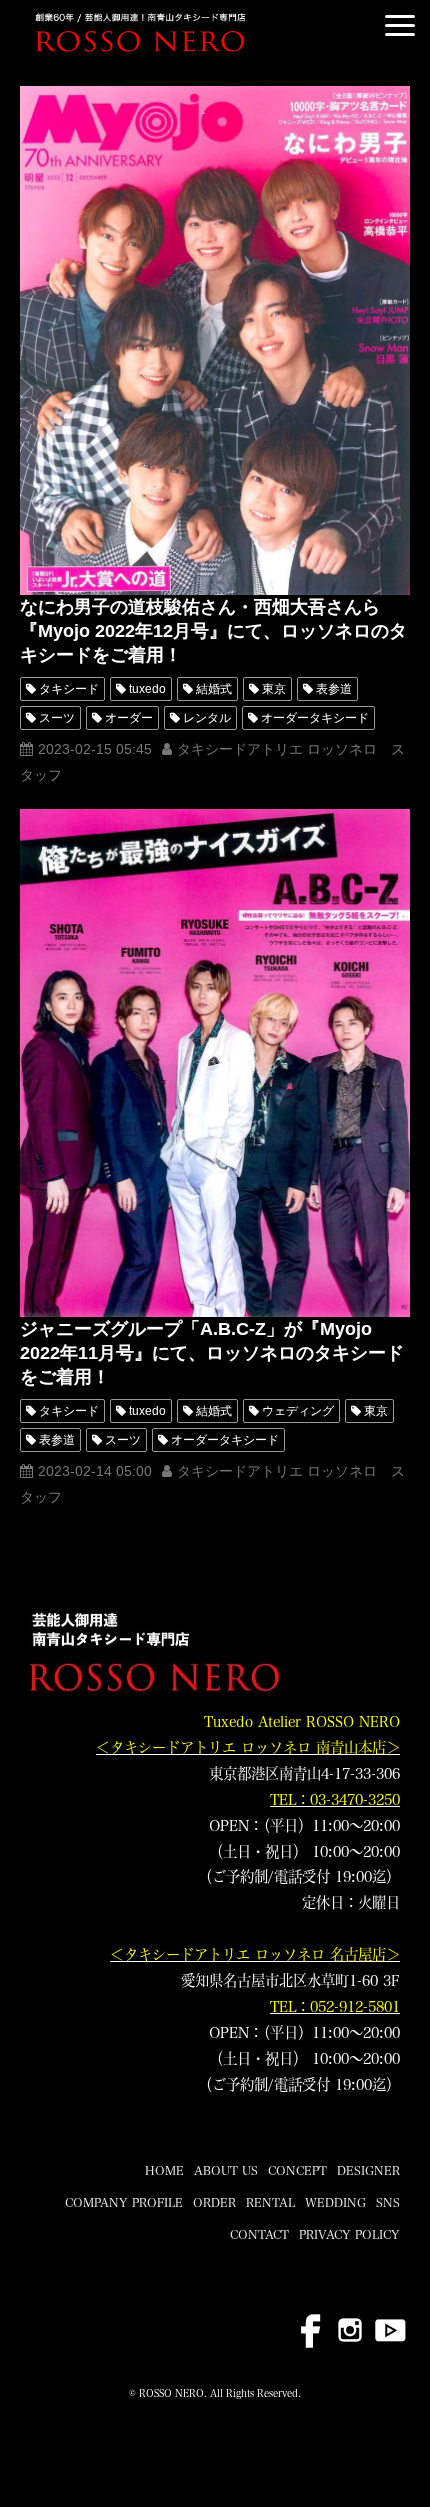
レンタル (207, 718)
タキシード (69, 689)
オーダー (129, 718)
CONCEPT (297, 2170)
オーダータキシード (315, 718)
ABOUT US (226, 2170)
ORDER (214, 2202)
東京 (274, 689)
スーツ (57, 718)
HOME (164, 2170)
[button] (400, 25)
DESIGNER (368, 2170)
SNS (388, 2202)
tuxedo (147, 689)
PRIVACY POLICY (349, 2234)
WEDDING (335, 2202)
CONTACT (259, 2234)
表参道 (334, 689)
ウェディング (298, 1411)
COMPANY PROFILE (124, 2202)
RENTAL (270, 2202)
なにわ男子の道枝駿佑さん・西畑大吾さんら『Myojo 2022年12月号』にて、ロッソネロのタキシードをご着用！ (213, 631)
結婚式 (214, 689)
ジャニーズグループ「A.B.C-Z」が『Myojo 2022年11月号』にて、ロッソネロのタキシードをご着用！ (212, 1353)
